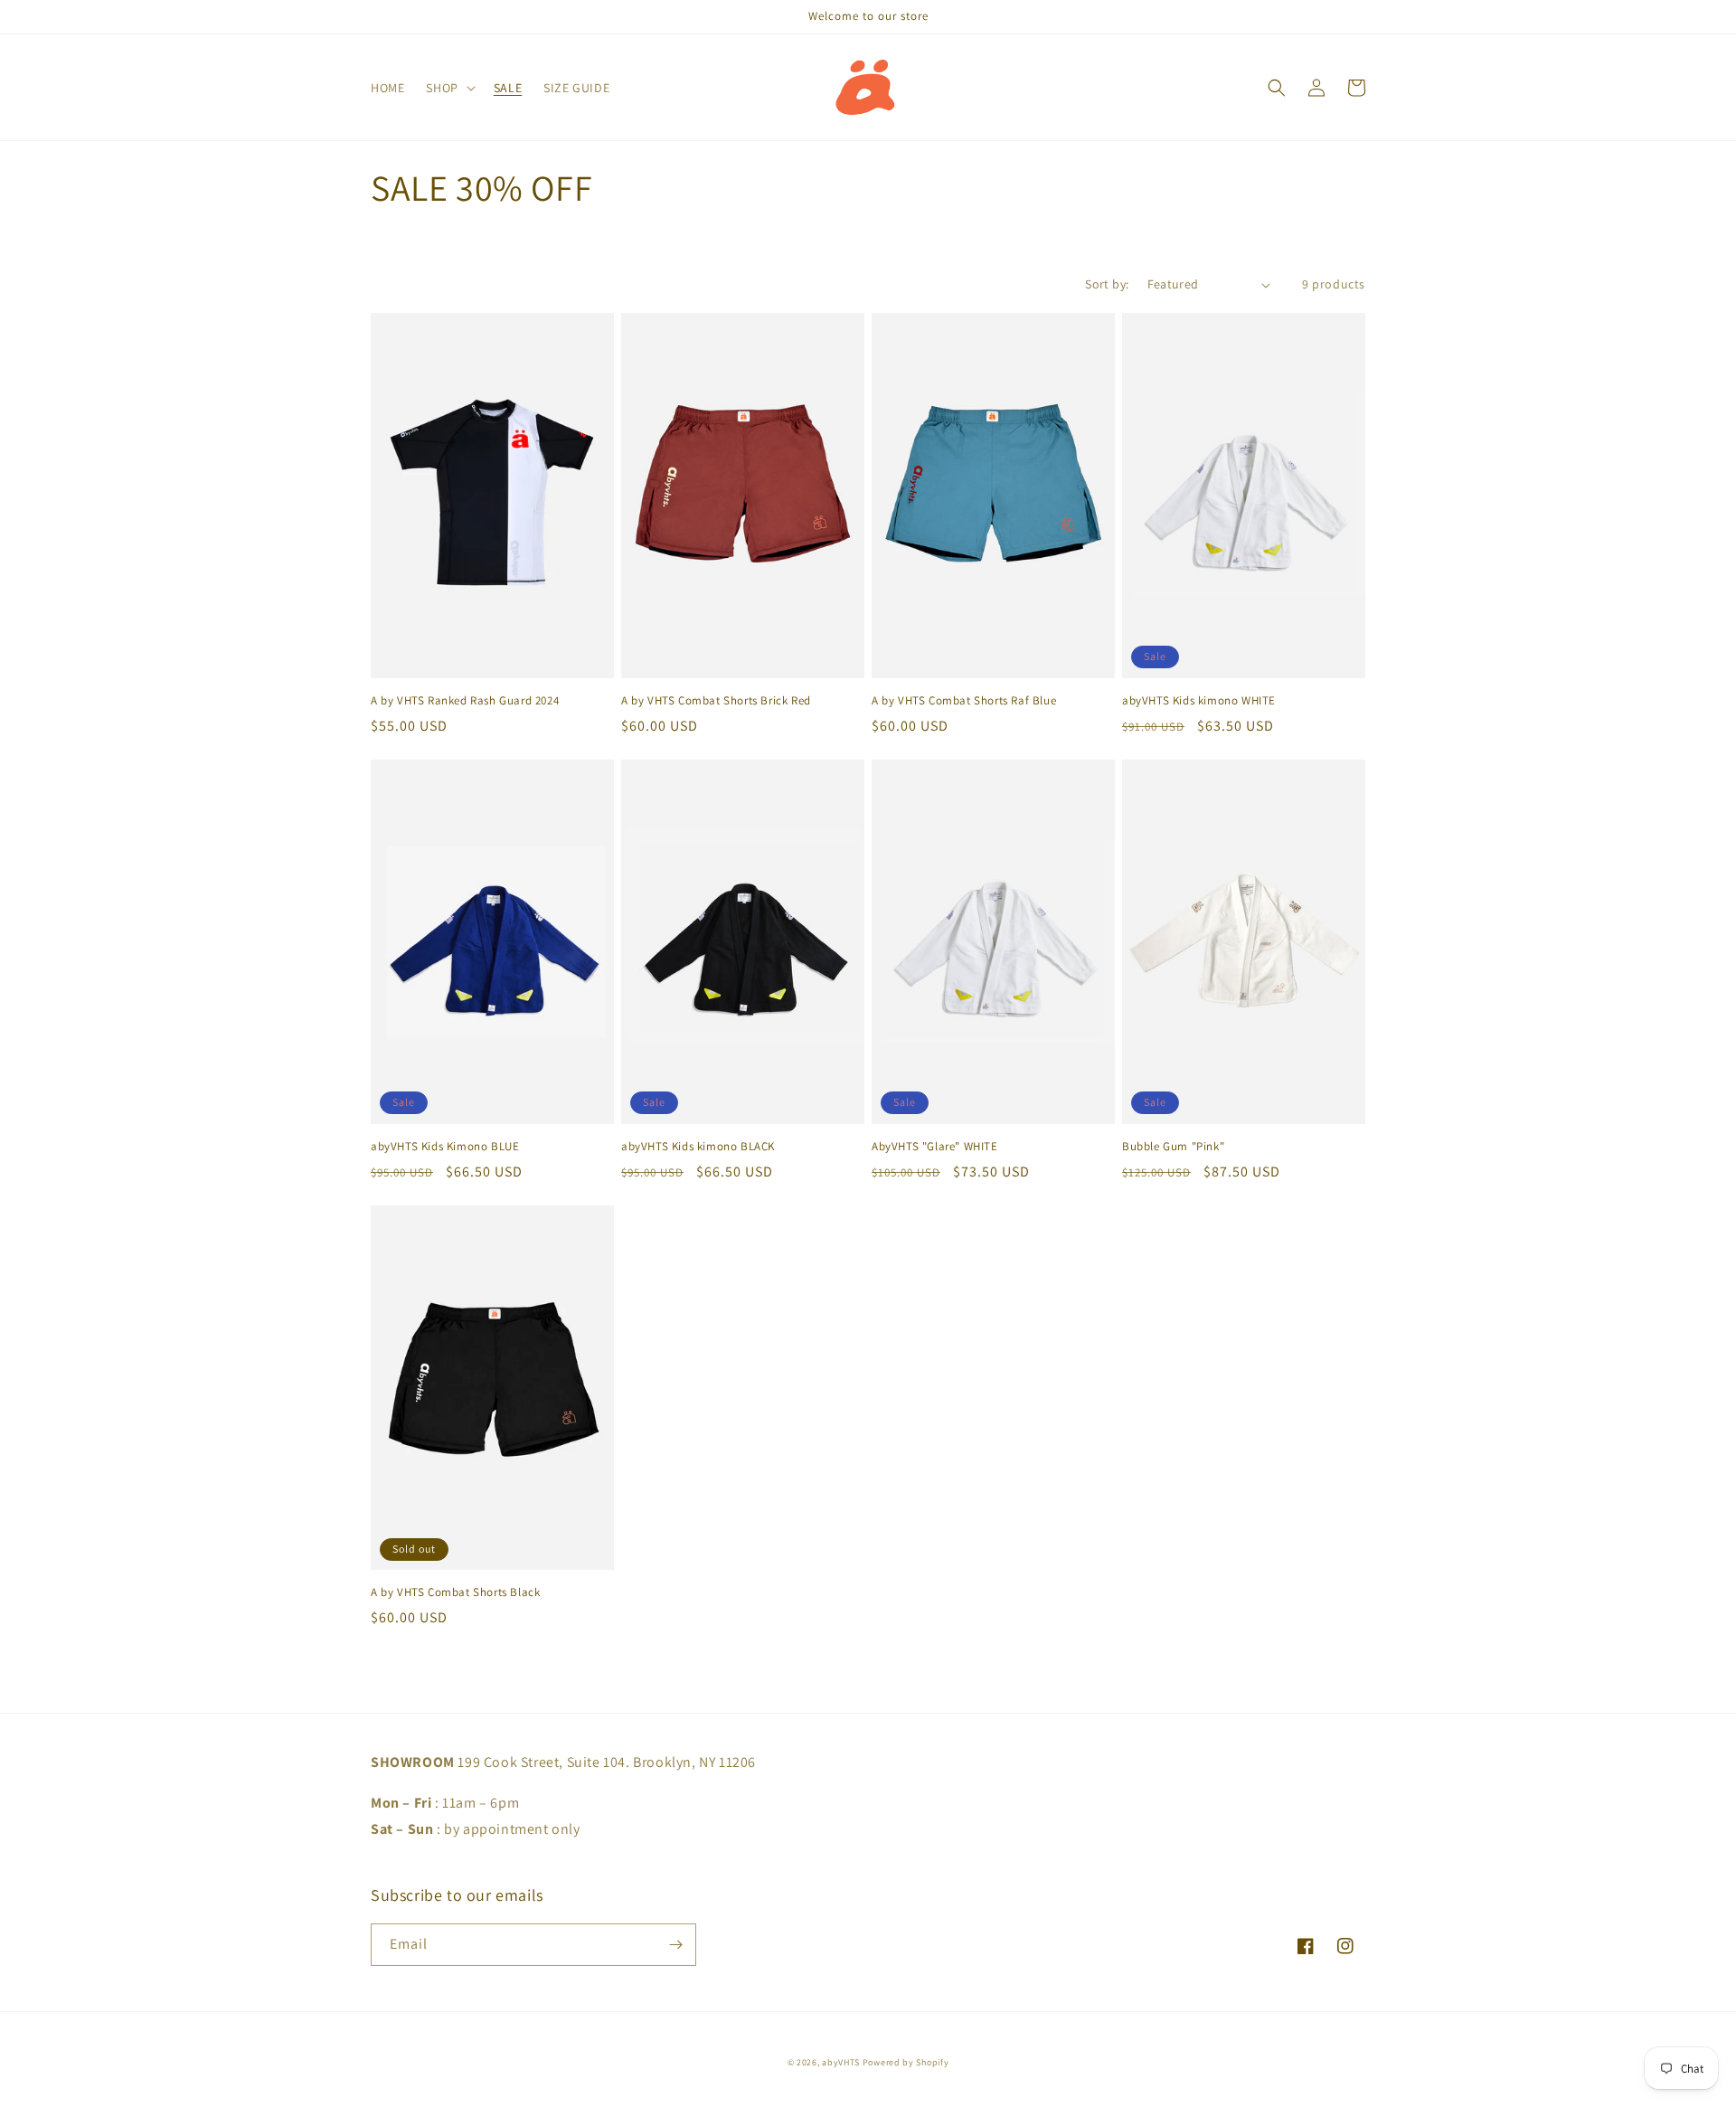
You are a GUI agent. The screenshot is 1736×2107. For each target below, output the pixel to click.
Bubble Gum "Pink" (1173, 1147)
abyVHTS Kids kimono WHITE (1199, 701)
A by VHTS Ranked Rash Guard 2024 (465, 701)
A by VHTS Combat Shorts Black (455, 1592)
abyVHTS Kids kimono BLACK (698, 1147)
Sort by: (1107, 284)
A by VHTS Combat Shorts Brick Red (716, 701)
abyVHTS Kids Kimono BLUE (445, 1147)
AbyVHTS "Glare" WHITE (935, 1147)
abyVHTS (841, 2062)
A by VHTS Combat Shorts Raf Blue (964, 701)
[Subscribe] (675, 1945)
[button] (448, 88)
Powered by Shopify (906, 2062)
